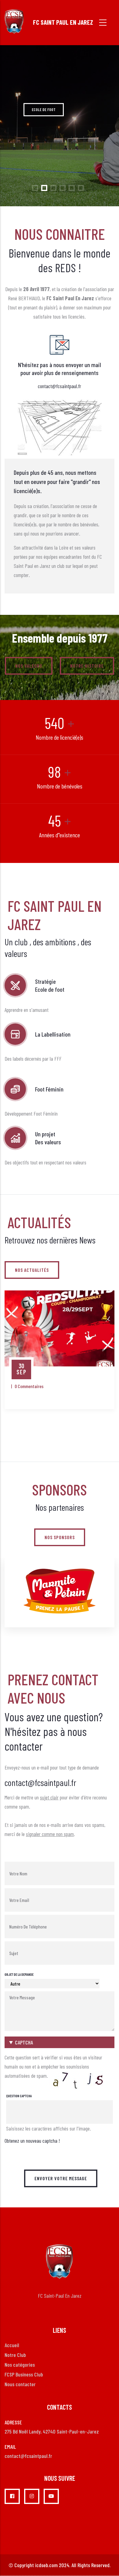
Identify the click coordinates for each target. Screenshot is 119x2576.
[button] (60, 2042)
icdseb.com (46, 2565)
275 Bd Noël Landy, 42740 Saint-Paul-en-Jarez (52, 2431)
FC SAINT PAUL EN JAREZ (63, 22)
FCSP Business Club (24, 2374)
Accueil (12, 2345)
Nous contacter (20, 2384)
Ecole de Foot (44, 110)
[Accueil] (14, 21)
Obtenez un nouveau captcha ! (32, 2141)
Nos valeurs (29, 666)
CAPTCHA (24, 2042)
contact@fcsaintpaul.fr (60, 386)
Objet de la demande (19, 1974)
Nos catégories (20, 2365)
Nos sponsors (60, 1537)
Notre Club (15, 2355)
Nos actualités (32, 1270)
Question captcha (19, 2096)
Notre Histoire (87, 666)
